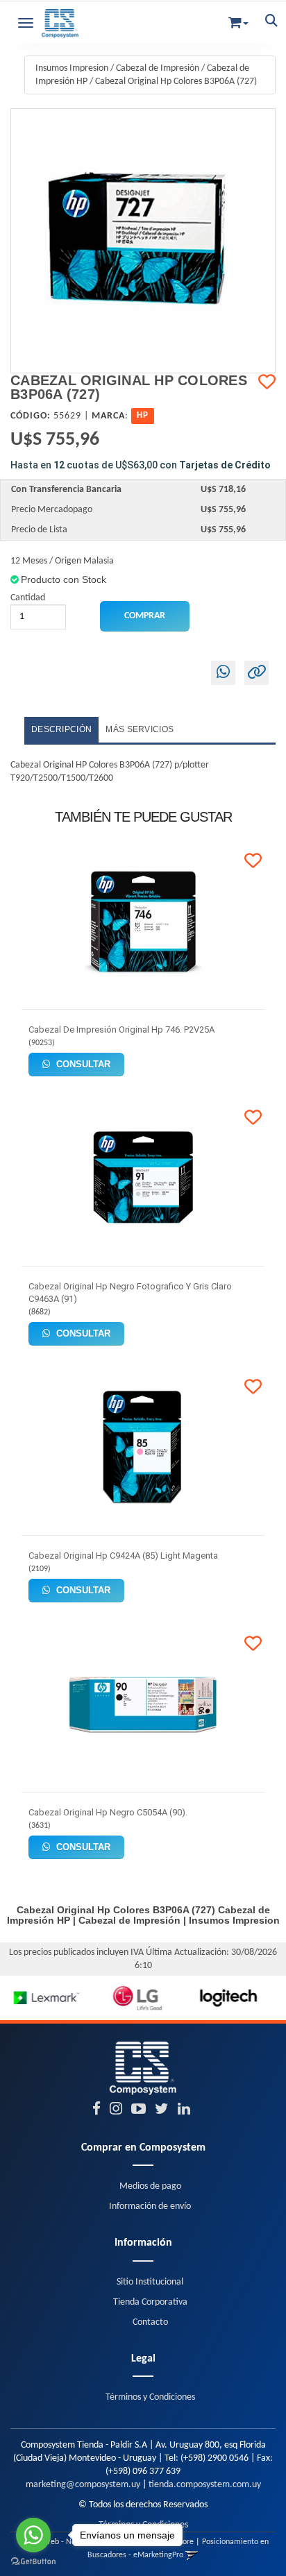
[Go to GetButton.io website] (33, 2562)
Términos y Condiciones (150, 2397)
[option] (45, 1998)
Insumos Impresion (72, 68)
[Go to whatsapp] (33, 2535)
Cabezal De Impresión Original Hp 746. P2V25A (121, 1029)
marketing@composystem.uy (83, 2485)
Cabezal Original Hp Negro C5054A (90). (108, 1812)
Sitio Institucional (150, 2282)
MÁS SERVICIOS (140, 729)
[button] (238, 20)
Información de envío (150, 2206)
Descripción (61, 729)
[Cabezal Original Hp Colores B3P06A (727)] (143, 241)
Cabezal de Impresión (158, 68)
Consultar (82, 1064)
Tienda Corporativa (150, 2302)
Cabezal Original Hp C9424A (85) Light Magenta (123, 1556)
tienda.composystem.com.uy (205, 2485)
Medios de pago (150, 2186)
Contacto (150, 2322)
